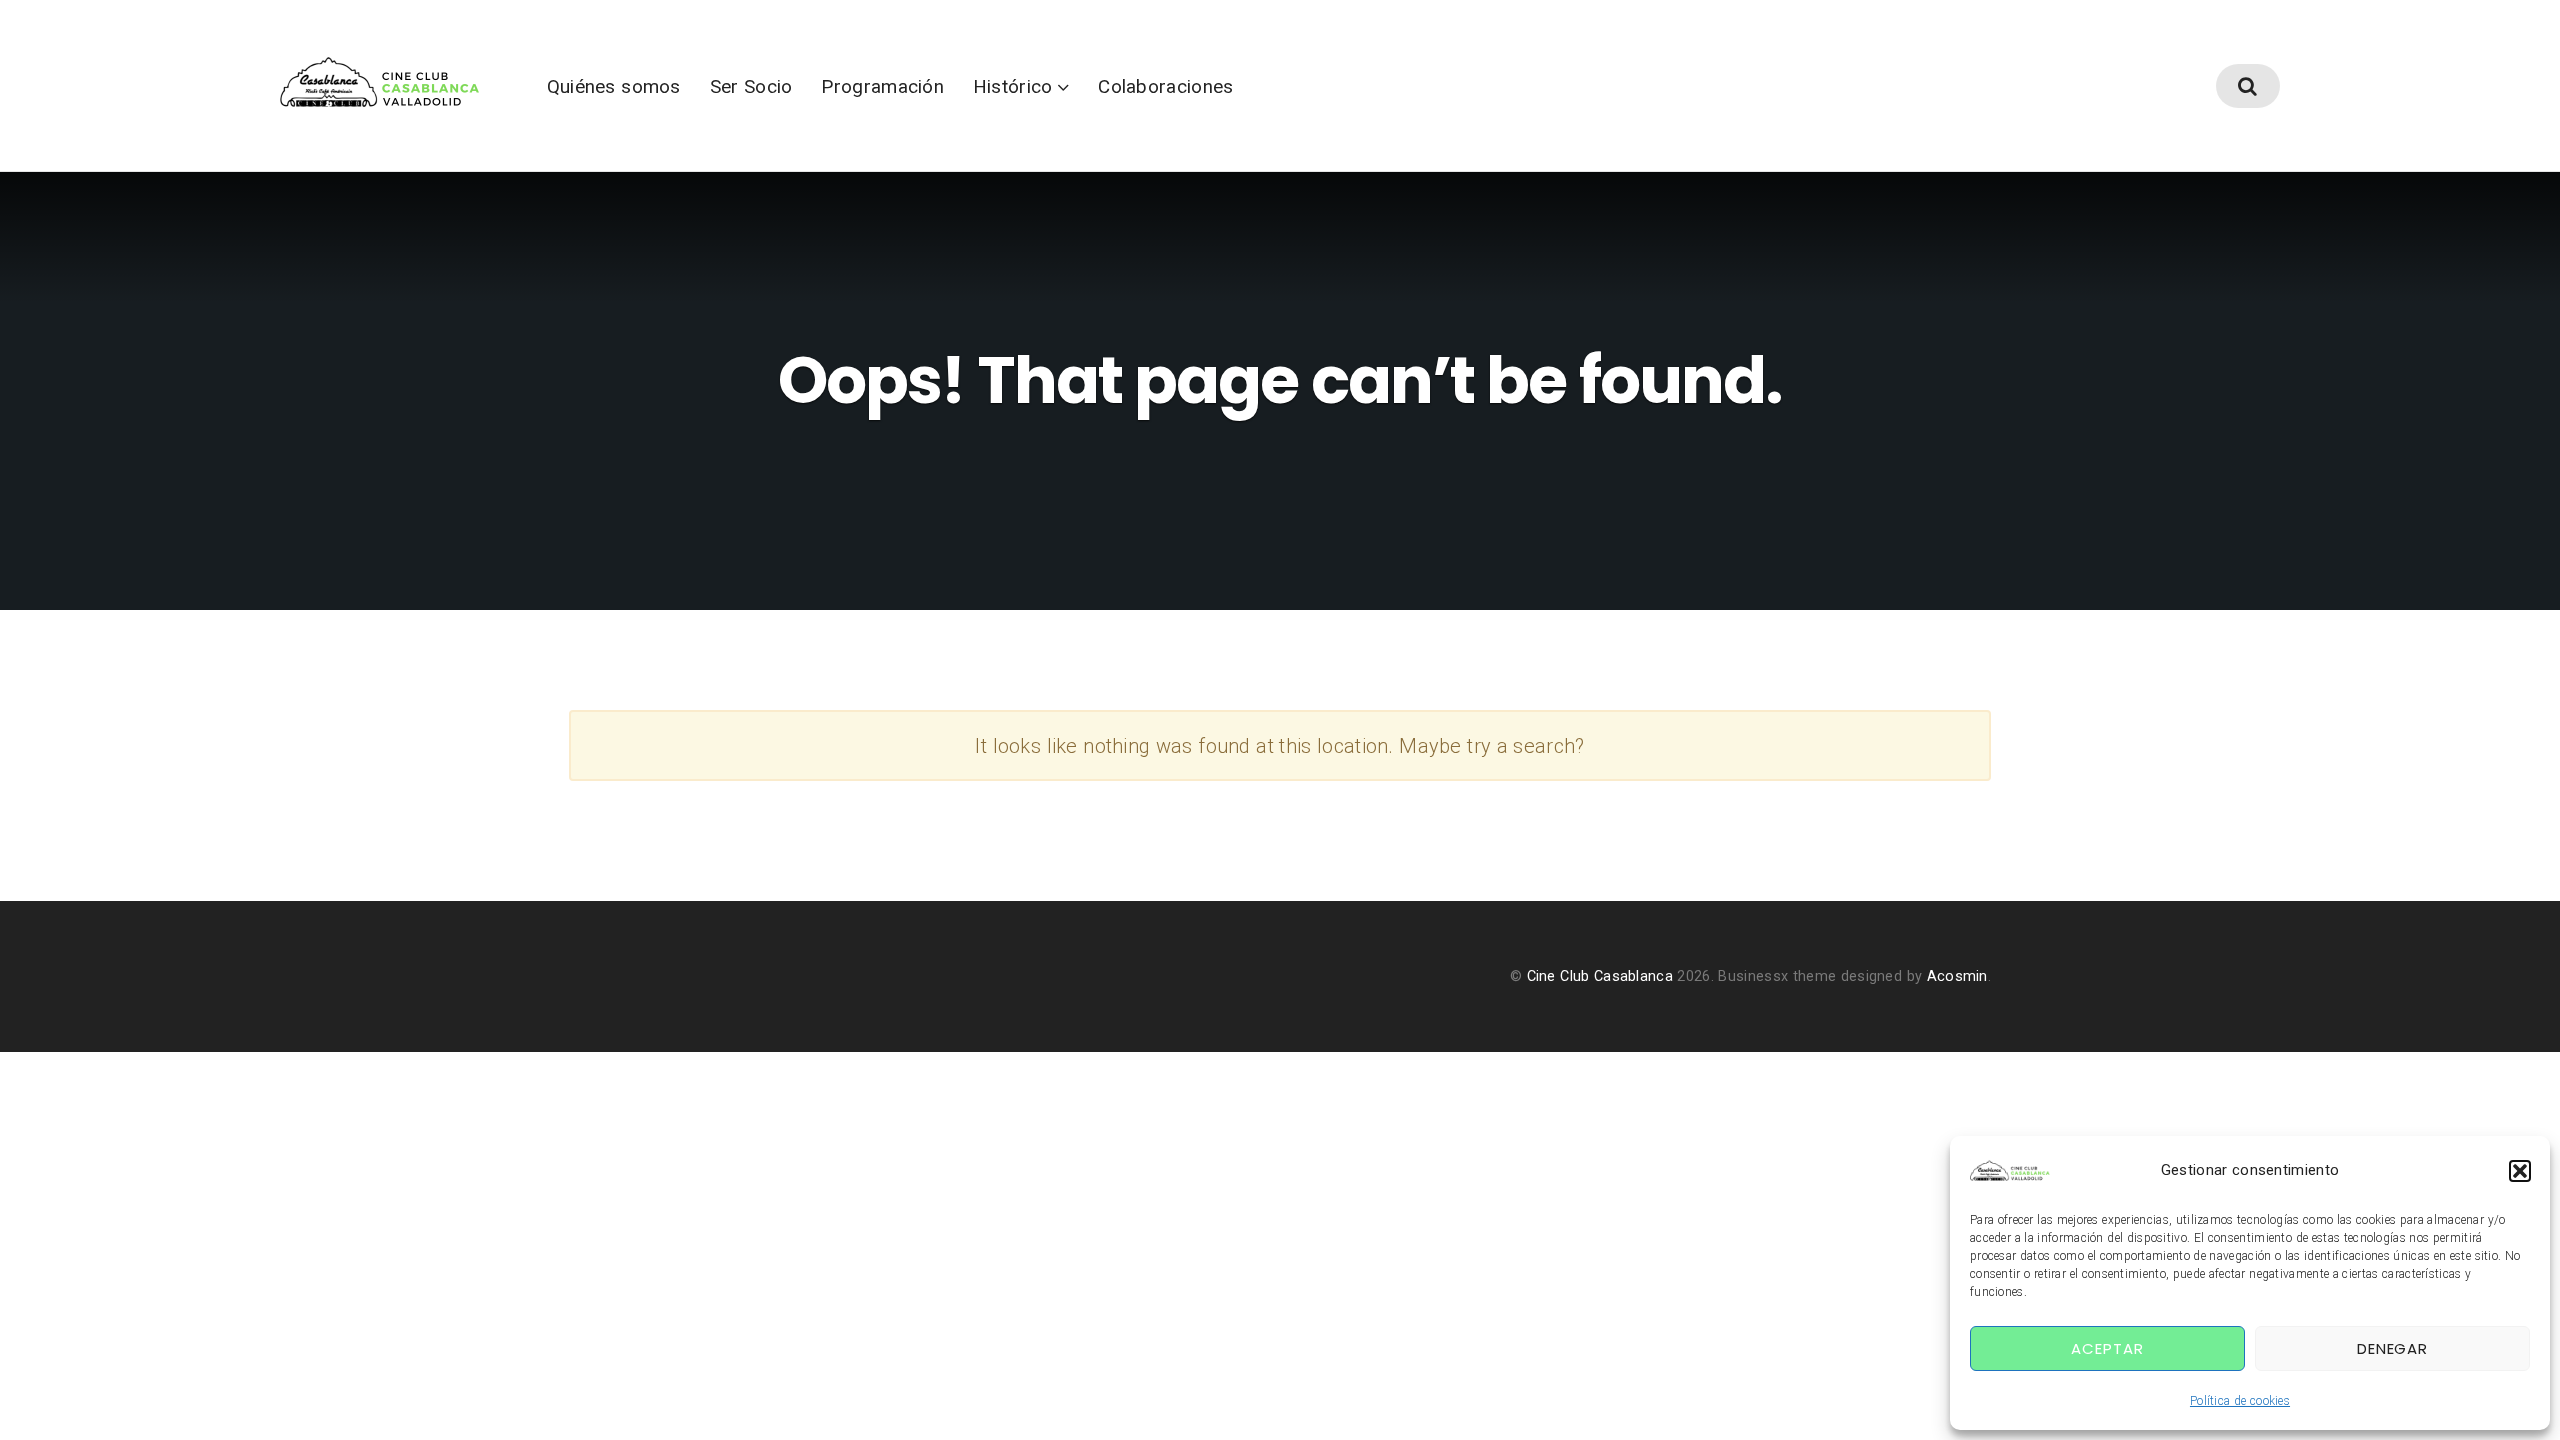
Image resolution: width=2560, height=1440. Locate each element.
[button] (2520, 1171)
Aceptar (2107, 1348)
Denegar (2392, 1348)
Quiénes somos (614, 86)
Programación (882, 86)
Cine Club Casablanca (1600, 976)
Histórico (1013, 86)
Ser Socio (751, 86)
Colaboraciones (1165, 86)
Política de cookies (2240, 1401)
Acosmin (1957, 976)
